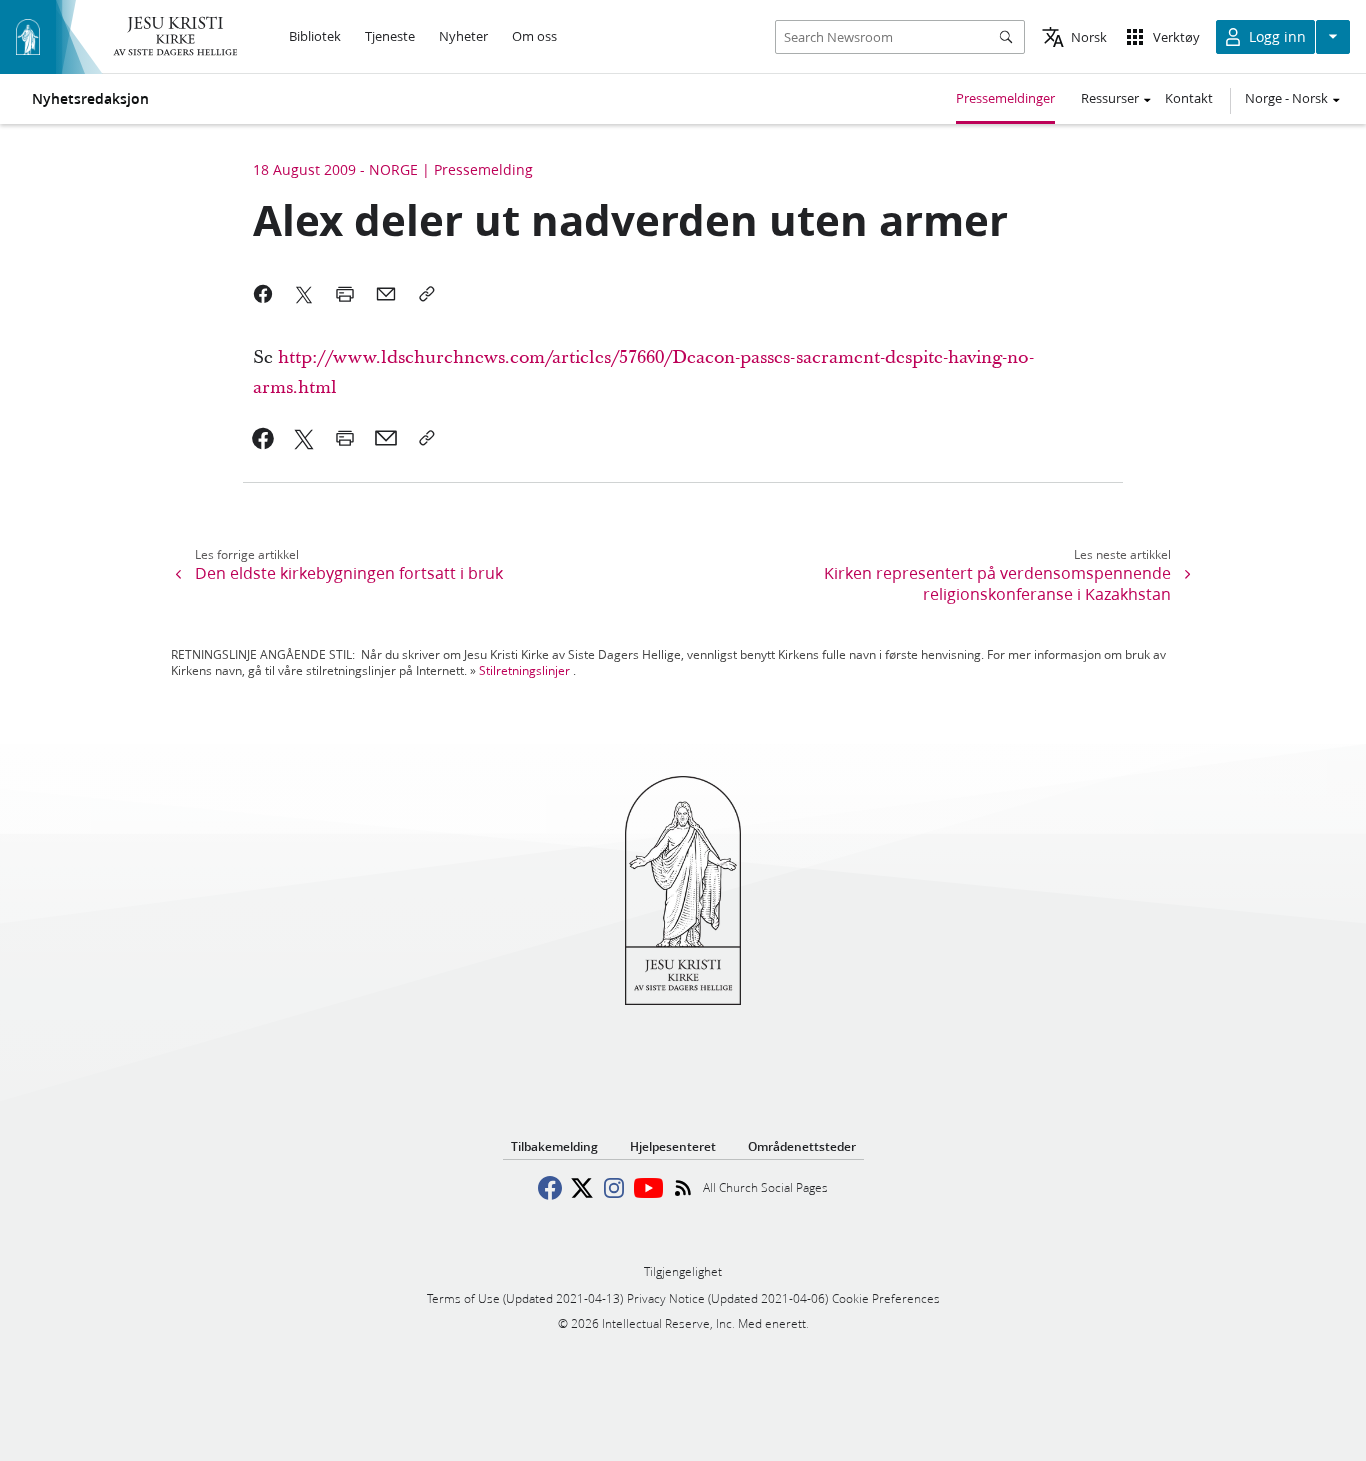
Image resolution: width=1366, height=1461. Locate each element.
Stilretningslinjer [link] (524, 670)
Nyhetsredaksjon (90, 99)
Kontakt (1189, 98)
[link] (263, 438)
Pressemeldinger (1005, 98)
